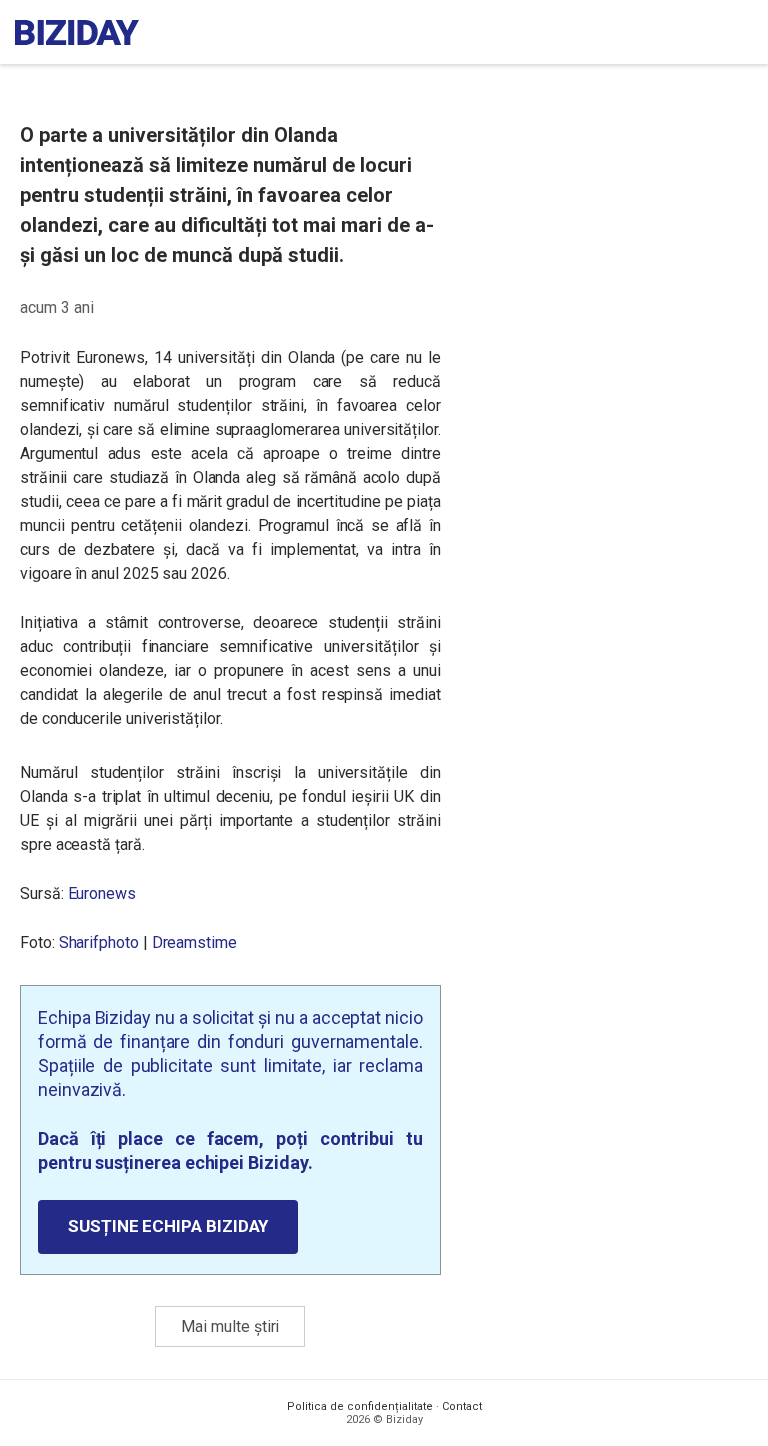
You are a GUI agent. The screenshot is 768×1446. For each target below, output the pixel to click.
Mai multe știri (230, 1326)
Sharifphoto (99, 942)
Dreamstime (194, 942)
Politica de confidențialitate (360, 1406)
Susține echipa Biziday (168, 1226)
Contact (462, 1406)
